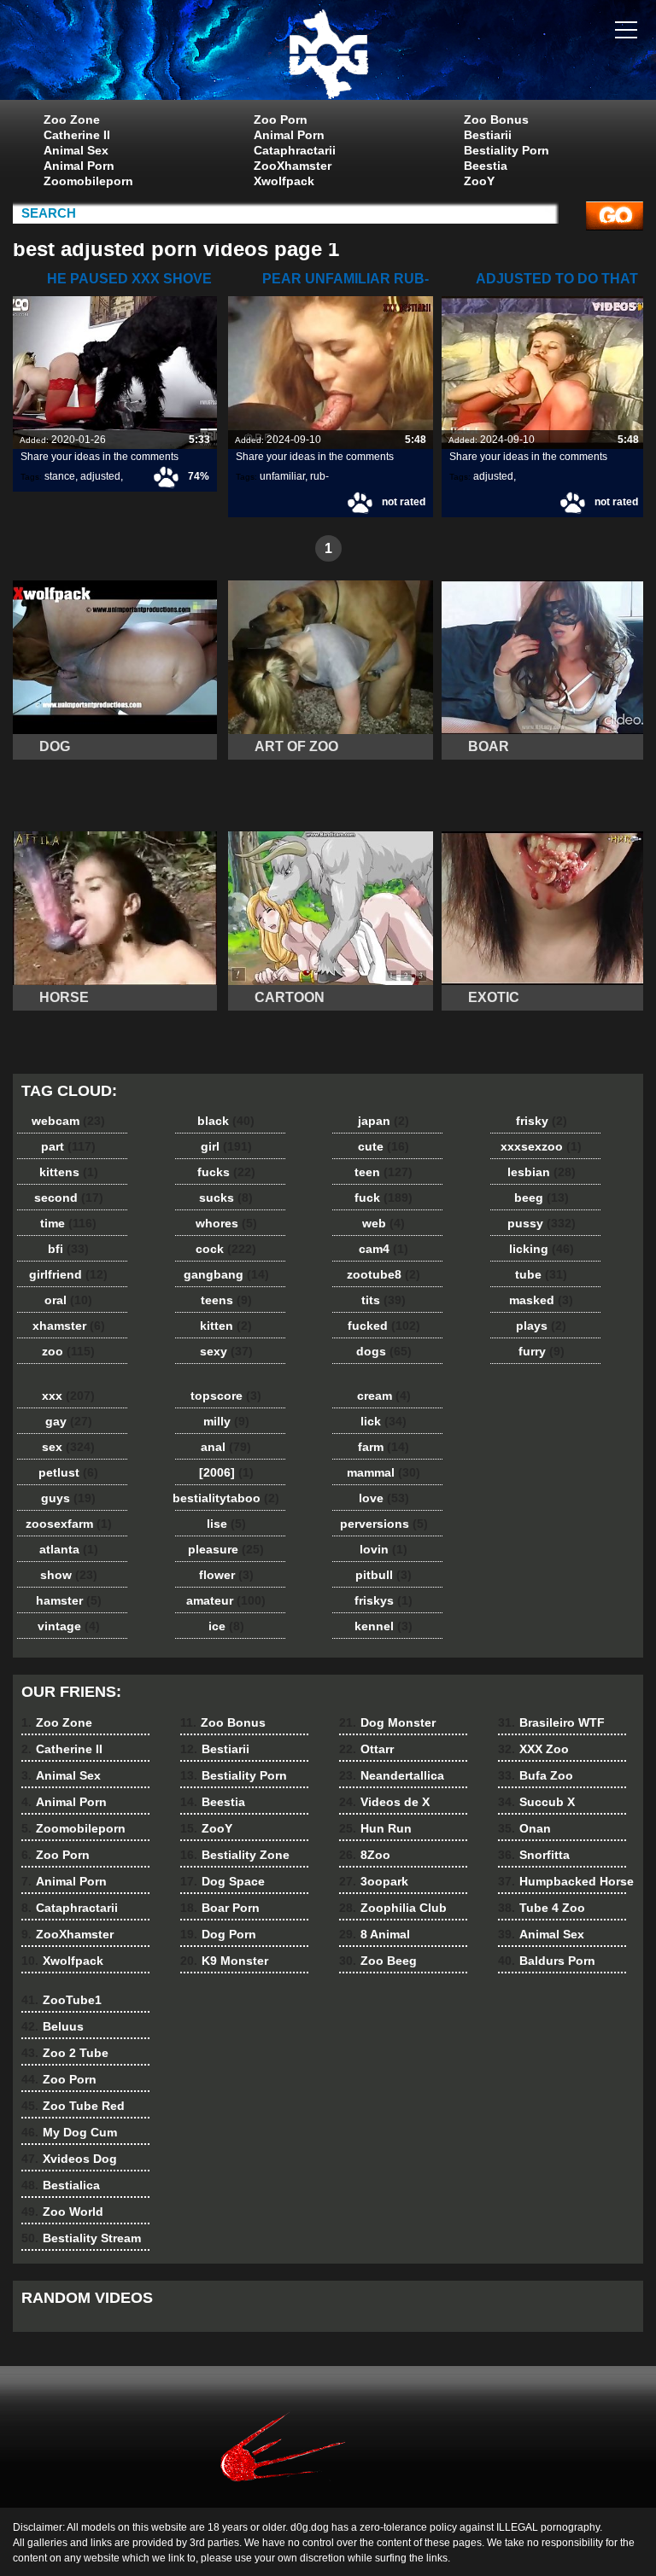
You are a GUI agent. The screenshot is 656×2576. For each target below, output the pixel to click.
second (69, 1198)
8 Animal (375, 1934)
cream (384, 1396)
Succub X (536, 1802)
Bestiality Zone (235, 1855)
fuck (384, 1198)
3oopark (374, 1881)
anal (226, 1447)
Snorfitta (534, 1855)
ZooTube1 (61, 2000)
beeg (542, 1198)
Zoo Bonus (496, 119)
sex (68, 1447)
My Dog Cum (69, 2132)
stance (60, 476)
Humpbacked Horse (566, 1881)
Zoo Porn (281, 119)
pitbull (384, 1575)
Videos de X (384, 1802)
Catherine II (77, 135)
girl (226, 1146)
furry (542, 1351)
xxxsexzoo (541, 1146)
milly (226, 1421)
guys (68, 1498)
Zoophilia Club (393, 1908)
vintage (69, 1626)
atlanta (69, 1549)
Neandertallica (392, 1775)
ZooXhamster (293, 166)
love (384, 1498)
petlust (68, 1472)
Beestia (486, 166)
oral (68, 1300)
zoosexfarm (69, 1524)
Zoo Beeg (378, 1961)
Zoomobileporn (88, 181)
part (68, 1146)
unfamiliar (282, 476)
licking (542, 1249)
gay (69, 1421)
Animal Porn (79, 166)
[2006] (226, 1472)
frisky (542, 1121)
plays (541, 1326)
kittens (69, 1172)
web (384, 1223)
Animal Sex (76, 150)
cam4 (384, 1249)
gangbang (226, 1274)
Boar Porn (220, 1908)
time (68, 1223)
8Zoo (365, 1855)
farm (384, 1447)
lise (226, 1524)
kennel (384, 1626)
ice (226, 1626)
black (226, 1121)
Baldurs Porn (547, 1961)
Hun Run (375, 1828)
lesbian (542, 1172)
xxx (68, 1396)
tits (384, 1300)
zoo (68, 1351)
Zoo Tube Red (73, 2106)
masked (541, 1300)
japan (384, 1121)
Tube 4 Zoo (542, 1908)
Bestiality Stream (81, 2238)
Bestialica (61, 2185)
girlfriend (68, 1274)
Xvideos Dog (69, 2159)
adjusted (100, 476)
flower (226, 1575)
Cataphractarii (295, 150)
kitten (226, 1326)
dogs (384, 1351)
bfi (68, 1249)
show (69, 1575)
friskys (384, 1600)
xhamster (69, 1326)
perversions (384, 1524)
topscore (226, 1396)
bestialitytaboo (226, 1498)
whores (226, 1223)
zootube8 (384, 1274)
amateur (226, 1600)
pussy (542, 1223)
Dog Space (223, 1881)
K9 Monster (224, 1961)
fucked (384, 1326)
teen (384, 1172)
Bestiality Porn (507, 150)
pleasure (226, 1549)
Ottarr (366, 1749)
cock (226, 1249)
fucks (226, 1172)
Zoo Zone (72, 119)
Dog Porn (218, 1934)
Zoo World (62, 2212)
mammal (384, 1472)
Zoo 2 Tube (65, 2053)
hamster (69, 1600)
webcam (68, 1121)
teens (226, 1300)
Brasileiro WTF (551, 1722)
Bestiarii (488, 135)
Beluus (53, 2026)
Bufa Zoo (536, 1775)
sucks (226, 1198)
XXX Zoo (533, 1749)
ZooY (479, 181)
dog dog (328, 54)
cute (384, 1146)
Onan (524, 1828)
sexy (226, 1351)
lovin (384, 1549)
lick (384, 1421)
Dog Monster (387, 1722)
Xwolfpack (284, 181)
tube (541, 1274)
